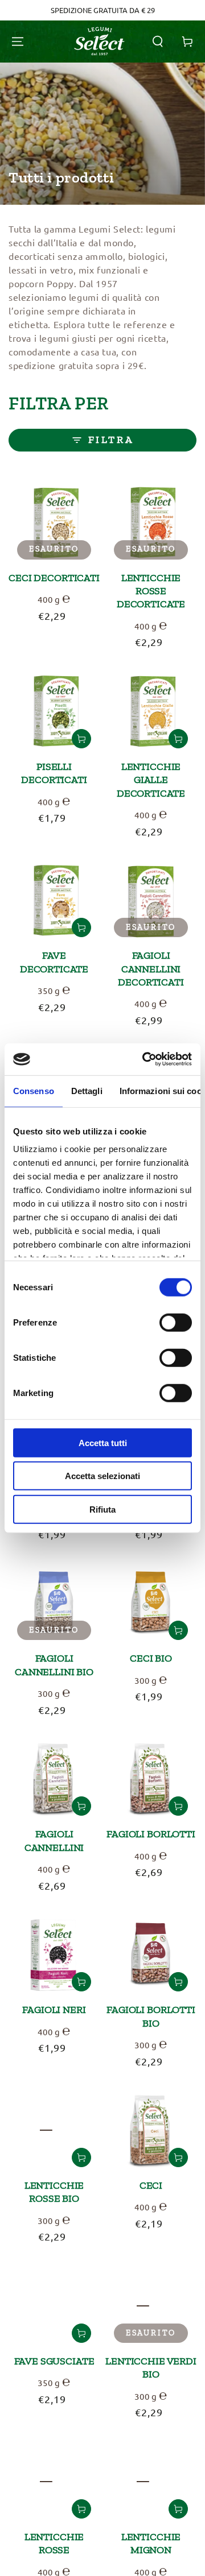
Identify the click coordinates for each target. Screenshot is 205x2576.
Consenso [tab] (34, 1090)
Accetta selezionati (102, 1476)
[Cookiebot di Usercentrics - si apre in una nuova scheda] (145, 1059)
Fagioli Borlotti (151, 1834)
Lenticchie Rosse (54, 2543)
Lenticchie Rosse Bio (54, 2192)
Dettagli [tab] (87, 1090)
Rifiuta (102, 1509)
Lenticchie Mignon (151, 2543)
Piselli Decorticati (54, 773)
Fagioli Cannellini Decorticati (151, 969)
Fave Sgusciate (54, 2361)
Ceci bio (151, 1658)
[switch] (176, 1322)
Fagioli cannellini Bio (54, 1665)
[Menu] (18, 42)
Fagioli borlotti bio (151, 2016)
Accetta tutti (103, 1442)
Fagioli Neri (54, 2010)
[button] (158, 42)
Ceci (151, 2185)
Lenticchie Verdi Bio (151, 2368)
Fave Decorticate (54, 962)
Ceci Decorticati (54, 578)
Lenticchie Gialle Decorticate (151, 780)
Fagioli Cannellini (54, 1840)
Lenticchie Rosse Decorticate (151, 591)
